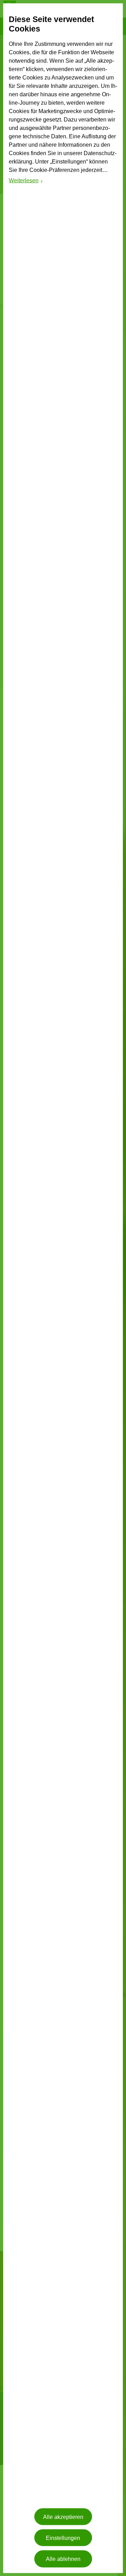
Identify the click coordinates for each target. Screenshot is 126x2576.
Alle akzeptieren (63, 2517)
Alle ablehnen (63, 2559)
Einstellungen (63, 2538)
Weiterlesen (26, 181)
